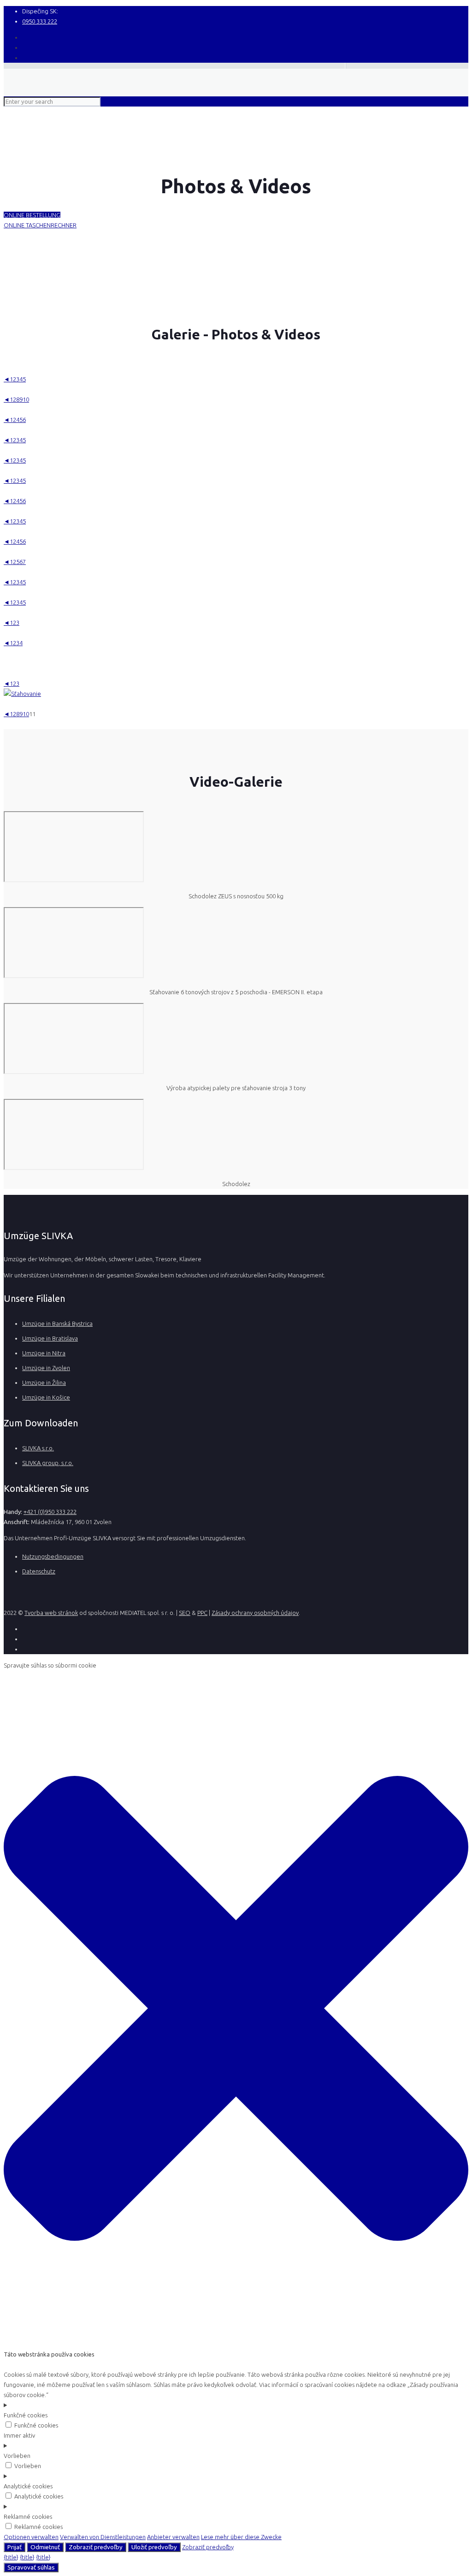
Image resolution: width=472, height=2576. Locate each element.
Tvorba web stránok (51, 1613)
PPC (202, 1613)
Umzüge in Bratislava (50, 1338)
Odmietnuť (45, 2547)
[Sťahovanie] (22, 694)
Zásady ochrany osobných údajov (255, 1613)
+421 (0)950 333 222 (50, 1512)
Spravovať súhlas (31, 2567)
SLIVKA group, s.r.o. (48, 1463)
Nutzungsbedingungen (53, 1556)
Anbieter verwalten (173, 2537)
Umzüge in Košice (46, 1397)
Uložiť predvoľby (154, 2547)
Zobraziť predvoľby (96, 2547)
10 (26, 399)
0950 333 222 (40, 21)
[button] (236, 2344)
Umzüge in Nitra (44, 1353)
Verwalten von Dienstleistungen (103, 2537)
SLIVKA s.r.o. (38, 1448)
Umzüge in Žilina (44, 1383)
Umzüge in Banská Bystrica (57, 1324)
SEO (185, 1613)
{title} (11, 2557)
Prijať (15, 2547)
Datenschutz (39, 1571)
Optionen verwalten (31, 2537)
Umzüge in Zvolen (46, 1368)
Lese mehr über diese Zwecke (241, 2537)
